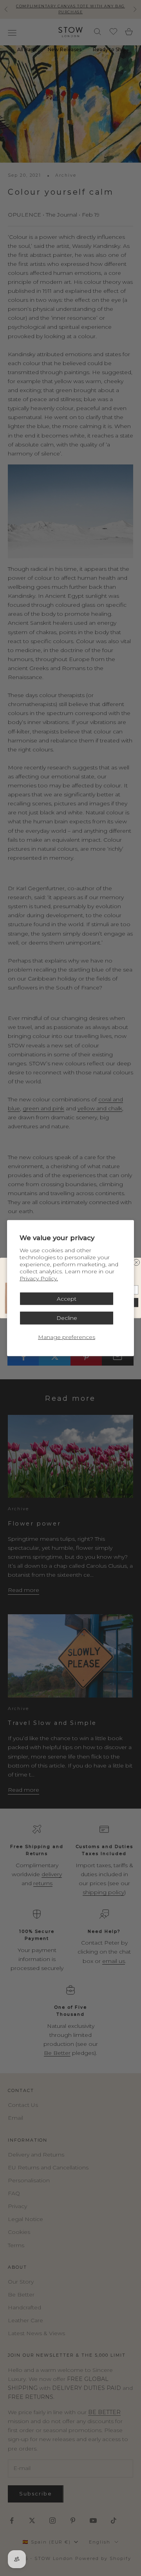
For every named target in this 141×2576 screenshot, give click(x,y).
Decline (67, 1318)
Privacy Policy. (39, 1278)
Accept (67, 1298)
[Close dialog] (136, 1262)
